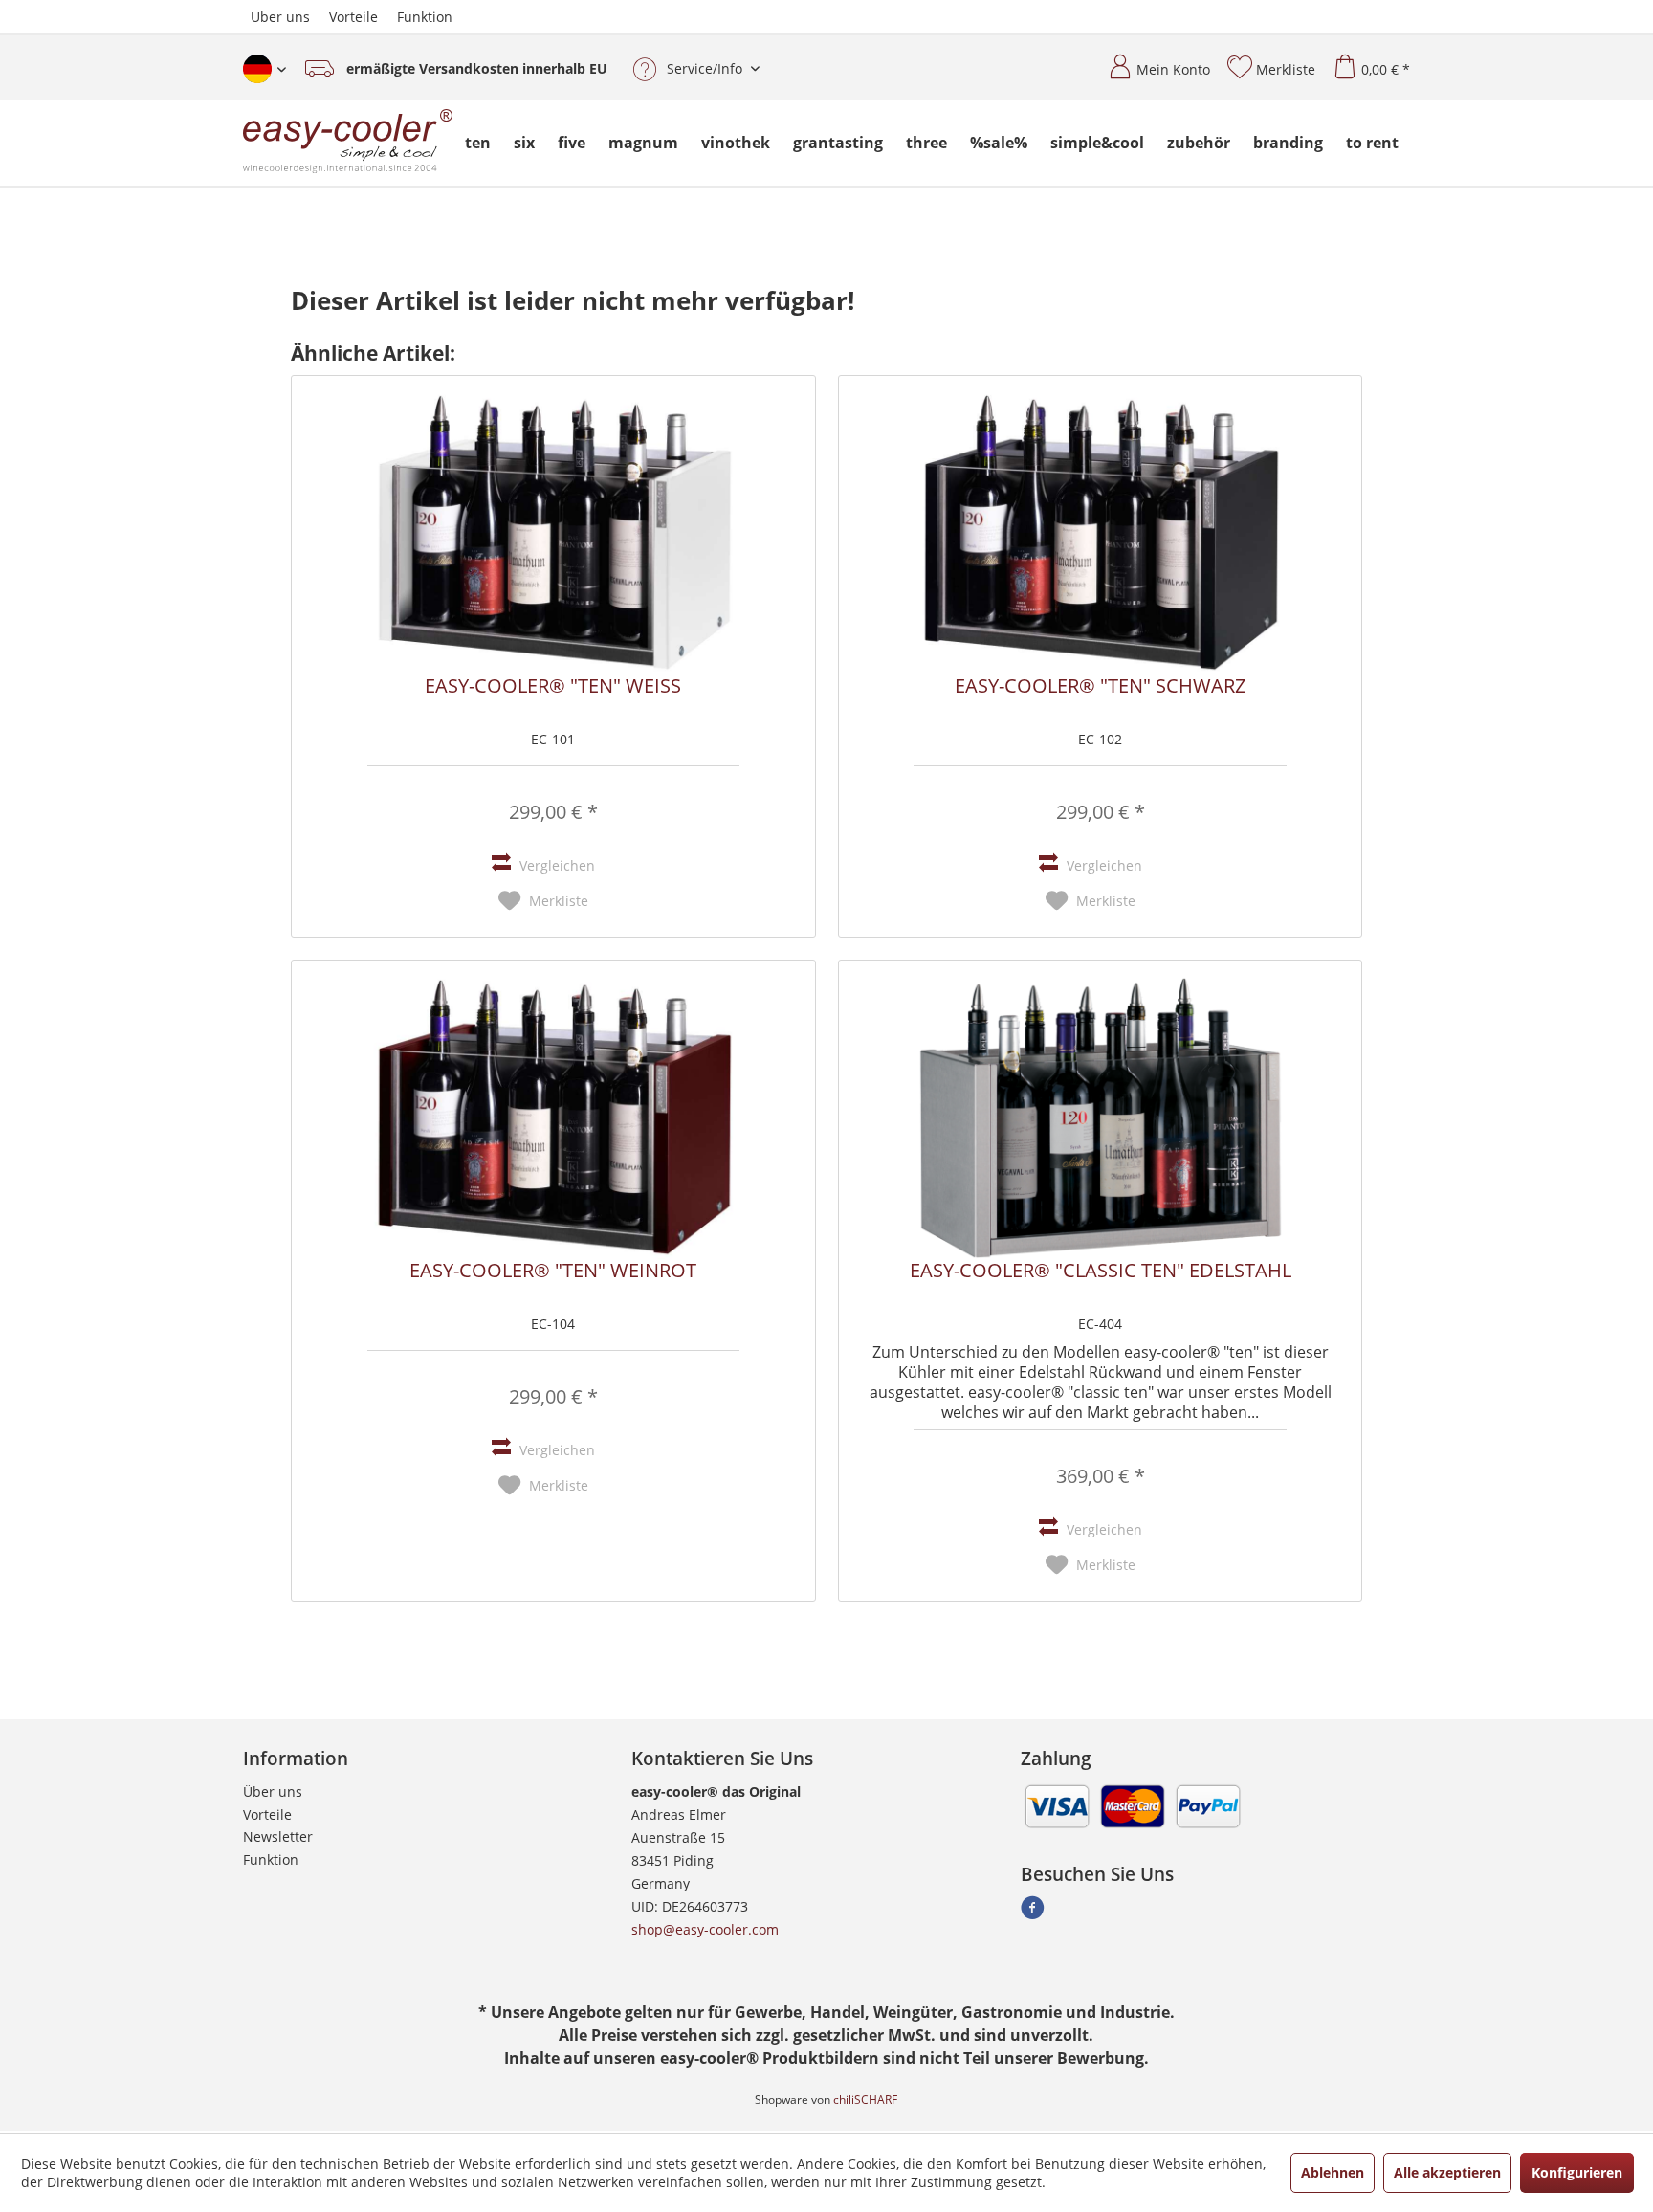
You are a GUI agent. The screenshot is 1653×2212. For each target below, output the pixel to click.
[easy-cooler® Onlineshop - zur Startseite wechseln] (348, 143)
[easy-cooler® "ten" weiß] (553, 533)
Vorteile (353, 17)
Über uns (280, 17)
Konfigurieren (1577, 2172)
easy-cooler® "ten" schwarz (1100, 687)
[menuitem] (1151, 62)
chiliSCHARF (865, 2100)
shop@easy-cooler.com (705, 1929)
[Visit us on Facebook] (1033, 1913)
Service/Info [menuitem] (705, 68)
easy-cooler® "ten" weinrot (553, 1272)
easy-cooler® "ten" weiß (553, 687)
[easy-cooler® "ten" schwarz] (1100, 533)
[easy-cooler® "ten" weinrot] (553, 1117)
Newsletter (278, 1836)
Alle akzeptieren (1447, 2172)
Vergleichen (555, 865)
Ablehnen (1333, 2172)
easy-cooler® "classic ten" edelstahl (1101, 1272)
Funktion (425, 17)
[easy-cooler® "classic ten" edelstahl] (1100, 1117)
